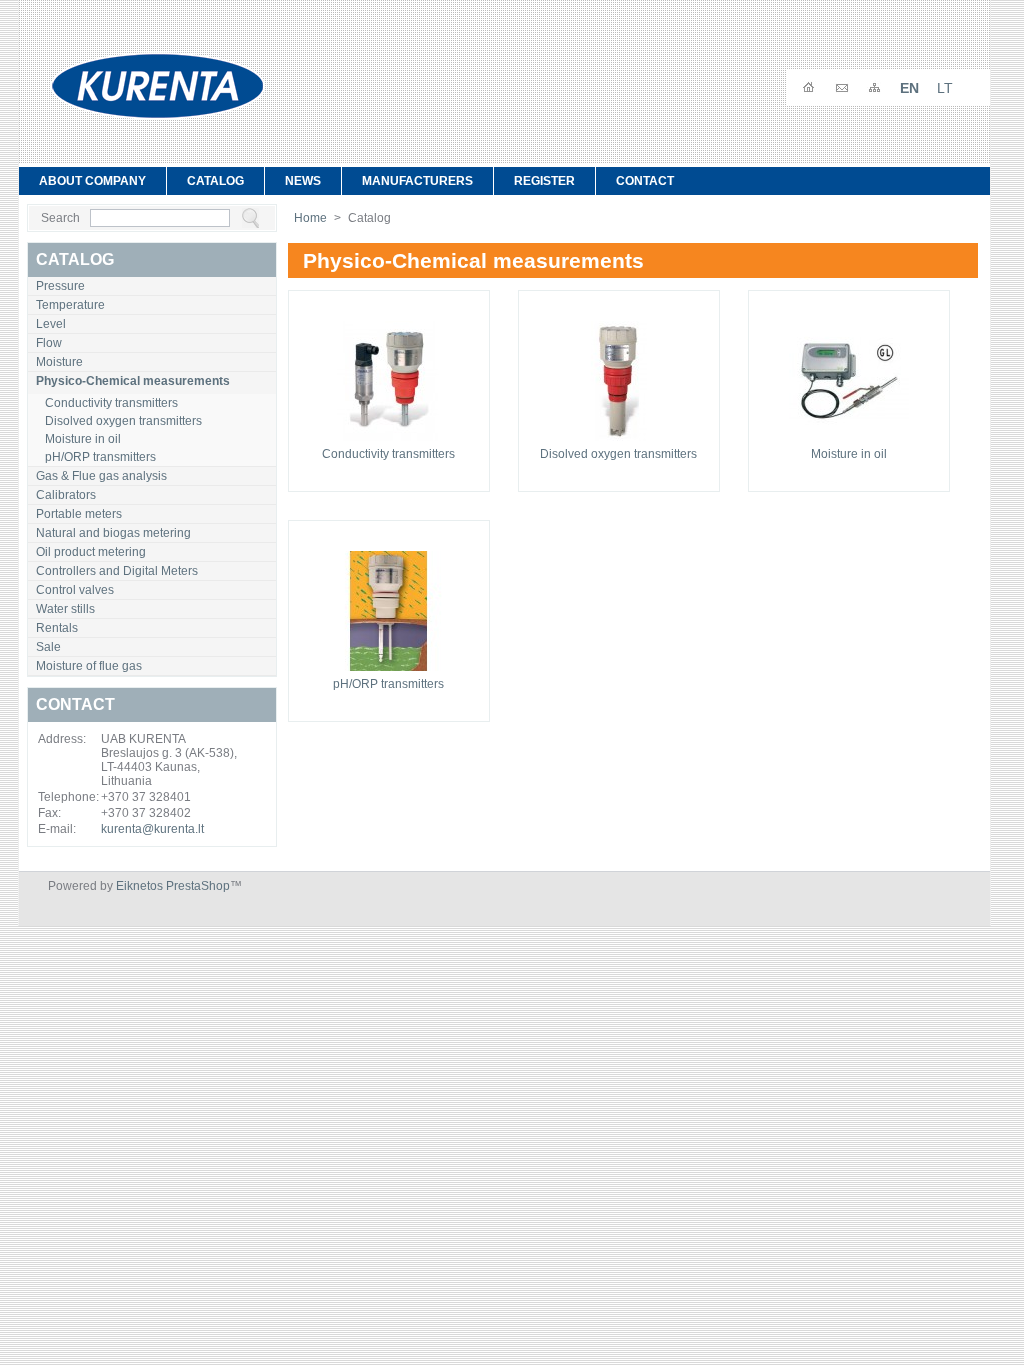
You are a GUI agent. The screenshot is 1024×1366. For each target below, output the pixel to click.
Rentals (57, 628)
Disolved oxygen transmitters (123, 421)
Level (51, 324)
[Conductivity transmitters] (389, 443)
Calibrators (66, 495)
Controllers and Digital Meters (117, 571)
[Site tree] (874, 87)
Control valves (75, 590)
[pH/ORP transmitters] (389, 673)
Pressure (60, 286)
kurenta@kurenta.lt (152, 829)
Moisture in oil (83, 439)
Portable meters (79, 514)
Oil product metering (91, 552)
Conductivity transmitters (111, 403)
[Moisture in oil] (849, 443)
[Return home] (808, 87)
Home (310, 218)
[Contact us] (841, 87)
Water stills (65, 609)
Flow (49, 343)
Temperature (70, 305)
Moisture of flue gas (89, 666)
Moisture (59, 362)
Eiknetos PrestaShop (173, 886)
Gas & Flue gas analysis (101, 476)
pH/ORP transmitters (100, 457)
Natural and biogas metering (113, 533)
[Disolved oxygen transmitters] (619, 443)
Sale (48, 647)
